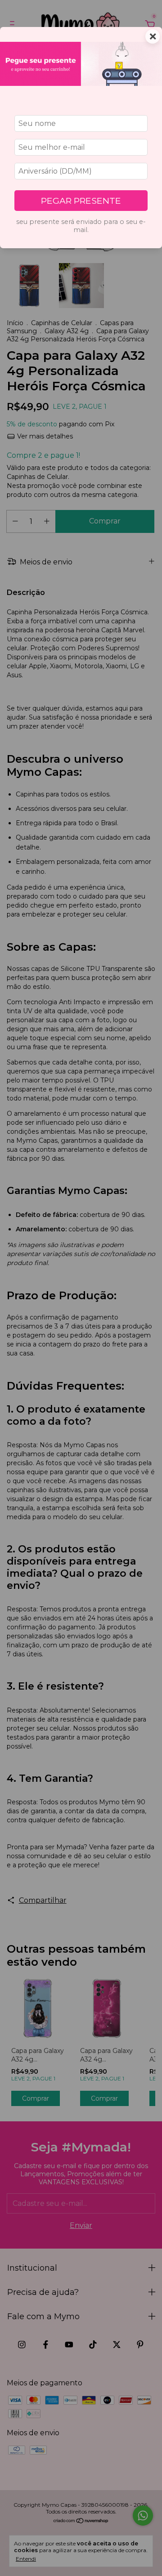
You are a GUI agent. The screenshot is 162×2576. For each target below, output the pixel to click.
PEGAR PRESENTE (81, 201)
